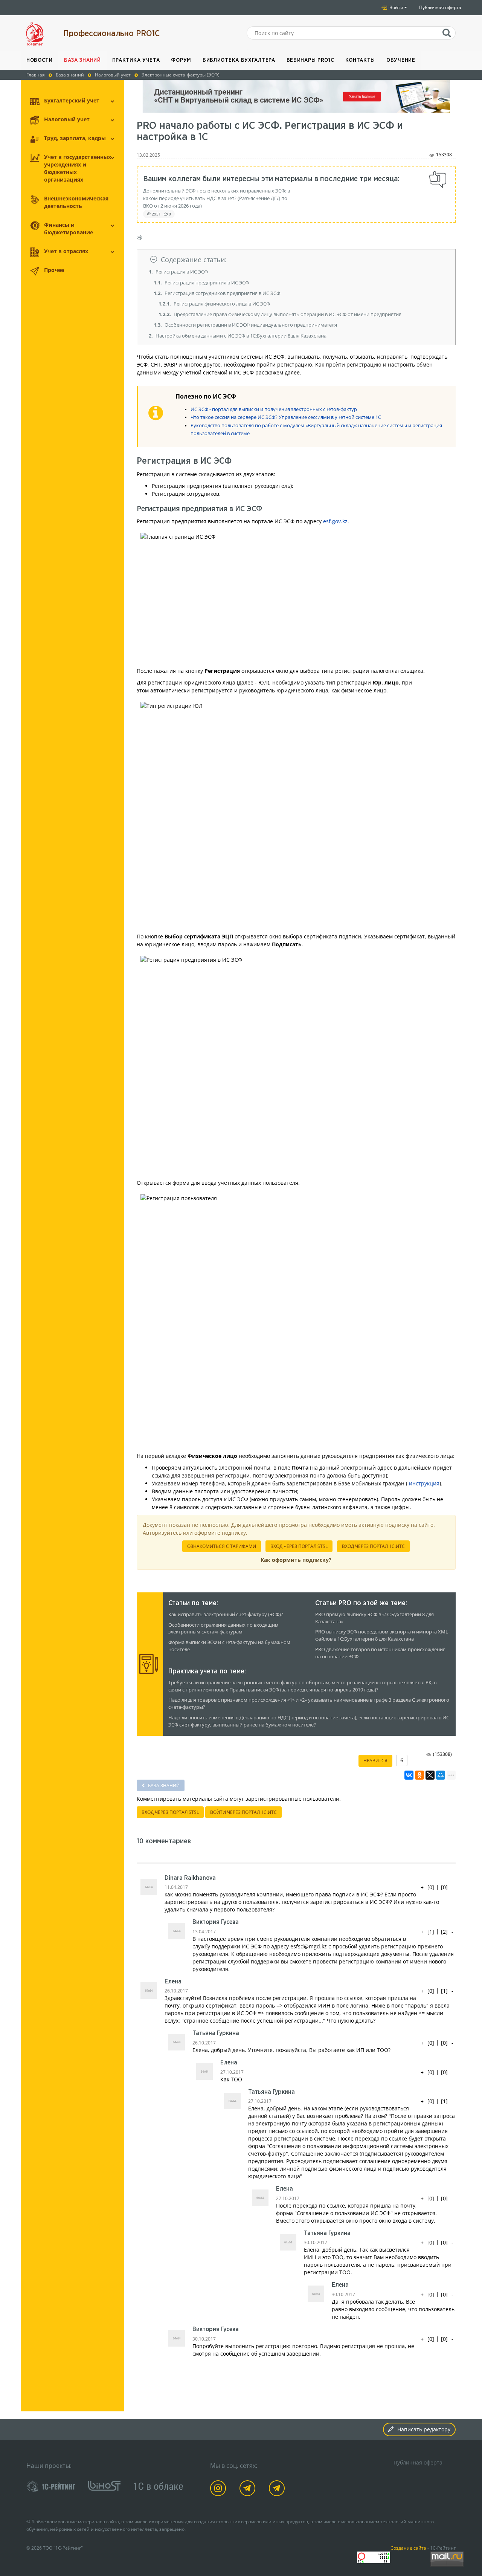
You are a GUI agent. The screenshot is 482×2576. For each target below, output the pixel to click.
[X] (430, 1775)
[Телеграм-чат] (278, 2490)
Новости (40, 60)
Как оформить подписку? (296, 1560)
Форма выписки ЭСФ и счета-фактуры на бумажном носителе (229, 1646)
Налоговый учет (67, 119)
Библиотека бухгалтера (239, 60)
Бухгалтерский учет (72, 100)
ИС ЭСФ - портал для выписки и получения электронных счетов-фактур (274, 409)
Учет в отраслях (66, 251)
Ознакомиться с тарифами (222, 1546)
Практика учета (136, 60)
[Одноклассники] (419, 1775)
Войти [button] (396, 7)
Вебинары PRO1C (310, 60)
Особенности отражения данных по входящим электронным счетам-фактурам (223, 1629)
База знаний (82, 60)
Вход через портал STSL (299, 1546)
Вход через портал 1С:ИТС (373, 1546)
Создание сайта (408, 2548)
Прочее (54, 270)
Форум (181, 60)
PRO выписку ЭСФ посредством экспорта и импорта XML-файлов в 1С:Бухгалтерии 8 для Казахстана (382, 1635)
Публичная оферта (440, 7)
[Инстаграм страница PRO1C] (219, 2490)
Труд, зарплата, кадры (75, 138)
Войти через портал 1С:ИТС (243, 1812)
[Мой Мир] (441, 1775)
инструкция (424, 1483)
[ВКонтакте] (409, 1775)
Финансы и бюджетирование (69, 228)
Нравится (375, 1761)
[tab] (296, 260)
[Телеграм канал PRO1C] (249, 2490)
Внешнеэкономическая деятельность (76, 202)
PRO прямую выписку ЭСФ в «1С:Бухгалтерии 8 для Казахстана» (374, 1618)
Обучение (401, 60)
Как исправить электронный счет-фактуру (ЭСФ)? (226, 1614)
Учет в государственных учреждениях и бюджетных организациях (78, 168)
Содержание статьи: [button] (194, 260)
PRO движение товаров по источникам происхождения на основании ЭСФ (380, 1653)
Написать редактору (424, 2429)
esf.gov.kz (335, 521)
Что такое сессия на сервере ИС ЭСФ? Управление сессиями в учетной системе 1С (286, 417)
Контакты (360, 60)
